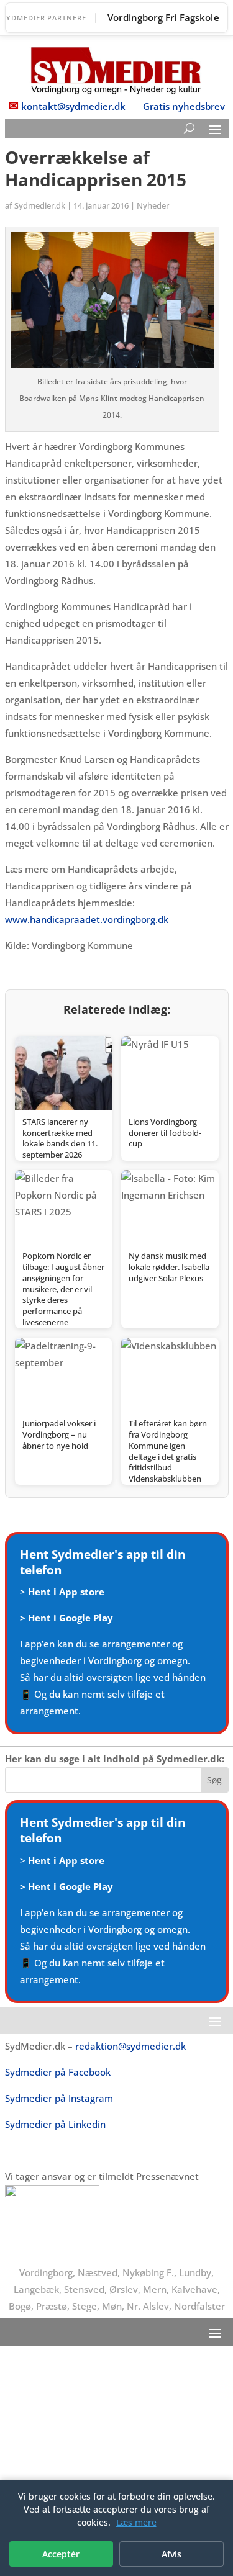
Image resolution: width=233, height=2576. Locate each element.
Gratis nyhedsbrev (184, 106)
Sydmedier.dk (40, 205)
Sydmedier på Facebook (58, 2072)
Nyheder (153, 205)
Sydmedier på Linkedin (55, 2124)
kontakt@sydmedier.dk (73, 106)
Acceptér (61, 2554)
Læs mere (136, 2522)
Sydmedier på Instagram (59, 2098)
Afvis (171, 2554)
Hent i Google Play (71, 1618)
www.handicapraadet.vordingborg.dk (87, 919)
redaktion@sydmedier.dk (130, 2046)
